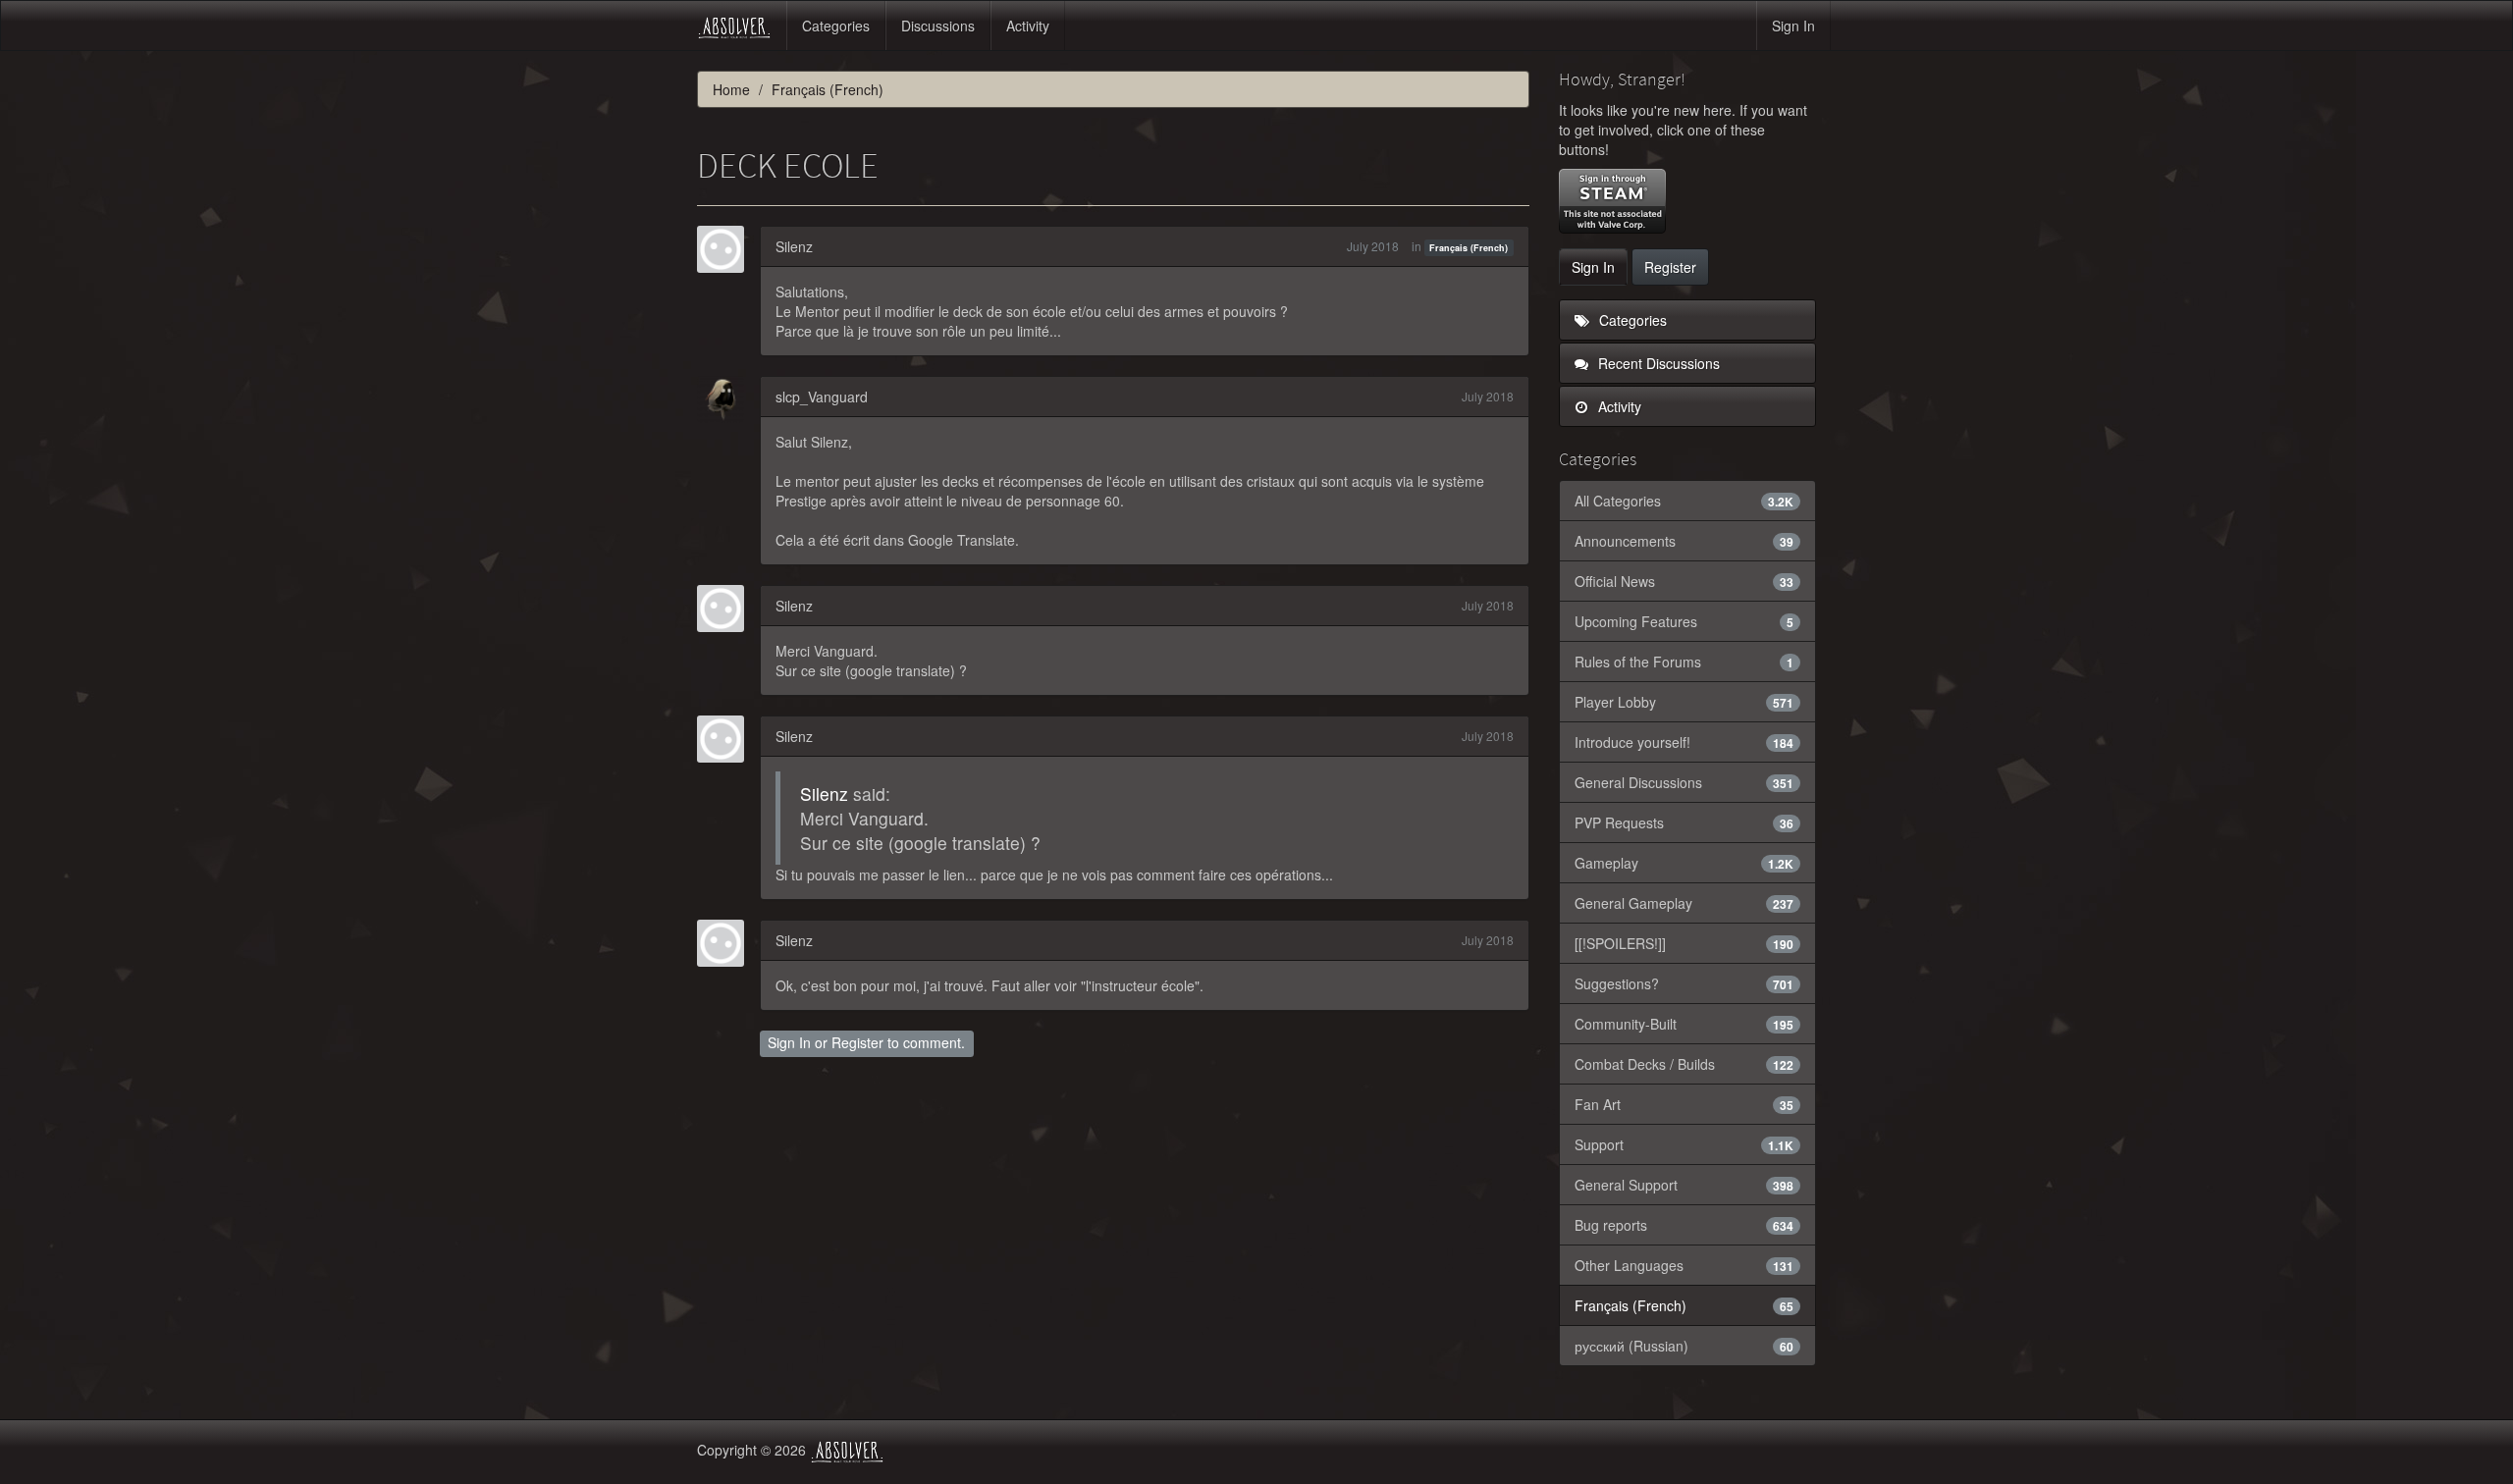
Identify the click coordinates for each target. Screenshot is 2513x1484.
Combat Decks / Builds (1684, 1064)
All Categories (1684, 501)
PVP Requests (1684, 822)
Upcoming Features (1684, 621)
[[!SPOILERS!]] (1684, 943)
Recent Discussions (1657, 363)
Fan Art (1684, 1104)
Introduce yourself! (1684, 742)
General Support (1684, 1185)
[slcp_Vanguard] (726, 399)
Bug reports (1684, 1225)
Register (857, 1042)
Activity (1028, 26)
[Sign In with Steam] (1612, 201)
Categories (836, 26)
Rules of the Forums (1684, 662)
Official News (1684, 581)
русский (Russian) (1684, 1346)
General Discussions (1684, 782)
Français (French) (1469, 248)
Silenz (794, 246)
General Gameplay (1684, 903)
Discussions (938, 26)
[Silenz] (726, 249)
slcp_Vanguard (822, 397)
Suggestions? (1684, 983)
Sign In (1793, 26)
